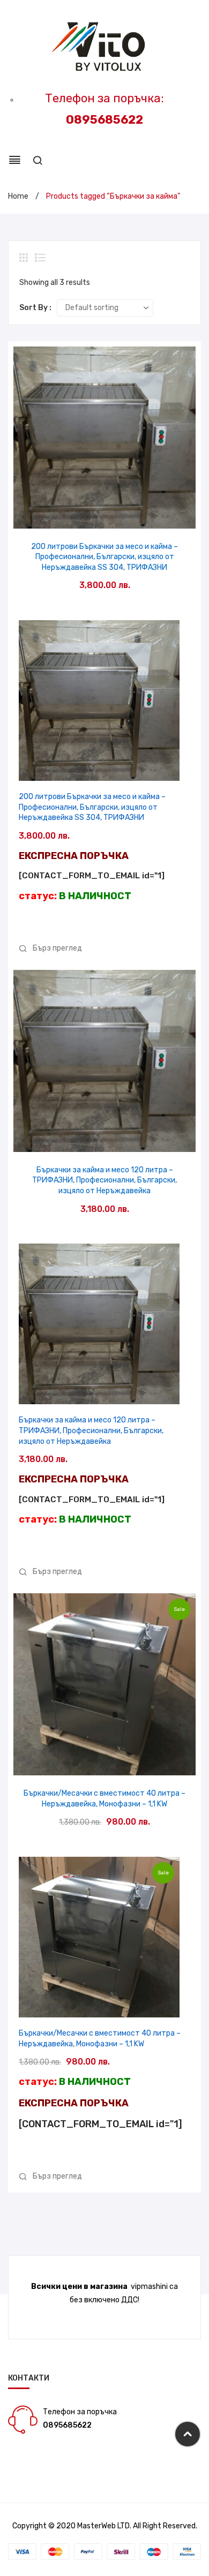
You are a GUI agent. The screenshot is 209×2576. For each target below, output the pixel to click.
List (40, 258)
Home (18, 196)
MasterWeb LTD (103, 2526)
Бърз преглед (105, 517)
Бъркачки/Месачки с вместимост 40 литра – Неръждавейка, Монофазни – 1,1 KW (104, 1799)
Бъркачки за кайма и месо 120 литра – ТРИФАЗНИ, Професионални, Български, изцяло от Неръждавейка (104, 1180)
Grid (25, 258)
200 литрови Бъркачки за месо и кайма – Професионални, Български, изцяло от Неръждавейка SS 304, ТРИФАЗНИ (104, 557)
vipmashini (149, 2287)
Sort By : (35, 308)
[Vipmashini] (105, 47)
